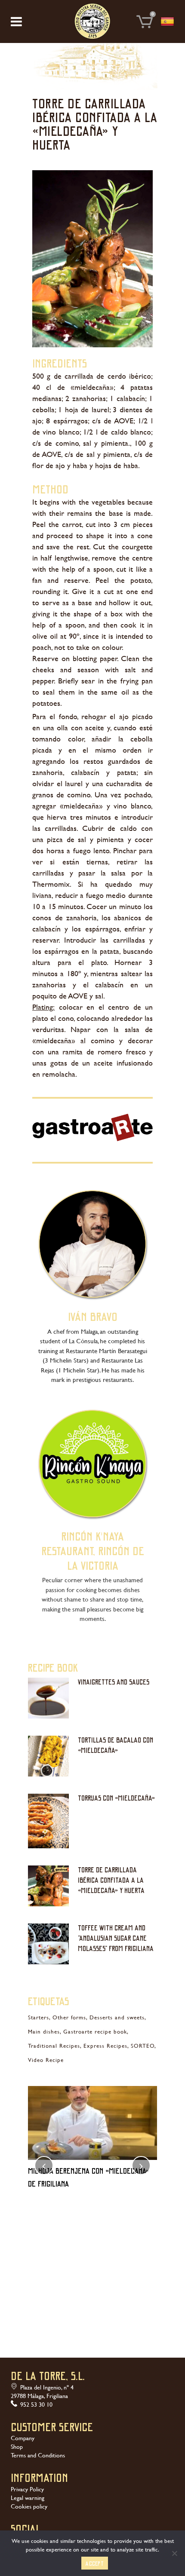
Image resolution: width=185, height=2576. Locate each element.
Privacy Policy (27, 2489)
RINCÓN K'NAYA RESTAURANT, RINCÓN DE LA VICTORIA (93, 1550)
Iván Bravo (93, 1316)
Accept (95, 2563)
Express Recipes (105, 2046)
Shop (17, 2447)
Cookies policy (29, 2506)
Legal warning (28, 2498)
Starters (39, 2017)
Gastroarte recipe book (95, 2032)
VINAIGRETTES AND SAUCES (114, 1682)
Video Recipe (46, 2060)
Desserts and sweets (117, 2017)
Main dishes (44, 2032)
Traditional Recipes (54, 2046)
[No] (174, 2553)
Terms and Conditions (38, 2455)
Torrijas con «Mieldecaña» (116, 1798)
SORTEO (143, 2046)
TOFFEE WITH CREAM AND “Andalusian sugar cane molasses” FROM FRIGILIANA (116, 1938)
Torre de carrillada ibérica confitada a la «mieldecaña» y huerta (111, 1880)
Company (23, 2438)
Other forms (69, 2017)
